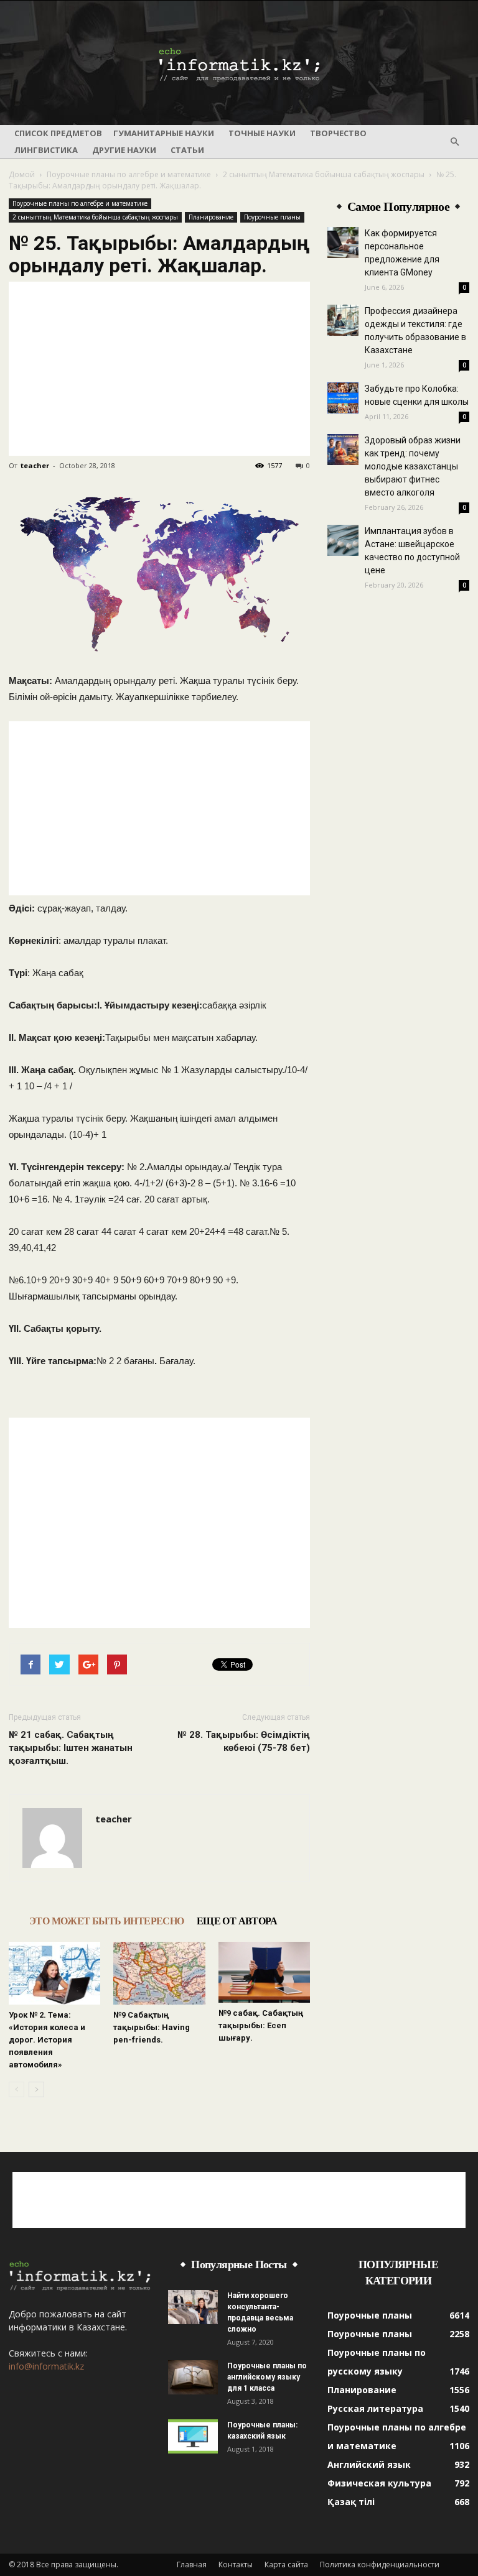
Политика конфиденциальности (380, 2564)
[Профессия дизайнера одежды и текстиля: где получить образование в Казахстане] (343, 320)
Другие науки (124, 150)
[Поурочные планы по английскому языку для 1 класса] (193, 2377)
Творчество (338, 133)
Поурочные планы (272, 217)
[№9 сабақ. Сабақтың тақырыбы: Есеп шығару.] (264, 1972)
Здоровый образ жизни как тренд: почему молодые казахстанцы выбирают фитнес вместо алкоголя (413, 466)
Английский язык (369, 2464)
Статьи (187, 150)
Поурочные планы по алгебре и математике (129, 174)
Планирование (211, 217)
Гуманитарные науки (164, 133)
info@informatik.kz (46, 2366)
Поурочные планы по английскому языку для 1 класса (267, 2377)
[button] (454, 142)
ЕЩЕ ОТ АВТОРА (237, 1921)
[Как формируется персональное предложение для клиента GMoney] (343, 242)
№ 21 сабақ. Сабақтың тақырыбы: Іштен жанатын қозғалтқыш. (71, 1748)
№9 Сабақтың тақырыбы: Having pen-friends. (152, 2027)
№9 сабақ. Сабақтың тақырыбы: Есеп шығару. (261, 2025)
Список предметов (58, 133)
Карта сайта (286, 2564)
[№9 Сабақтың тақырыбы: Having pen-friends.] (159, 1973)
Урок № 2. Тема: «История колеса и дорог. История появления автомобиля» (47, 2040)
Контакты (236, 2564)
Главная (192, 2564)
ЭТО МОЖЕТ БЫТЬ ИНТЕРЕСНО (107, 1921)
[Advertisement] (159, 369)
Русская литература (375, 2408)
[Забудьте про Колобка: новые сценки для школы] (343, 398)
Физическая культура (379, 2483)
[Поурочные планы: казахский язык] (193, 2436)
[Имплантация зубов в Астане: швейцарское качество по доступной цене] (343, 540)
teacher (35, 465)
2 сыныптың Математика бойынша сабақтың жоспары (324, 174)
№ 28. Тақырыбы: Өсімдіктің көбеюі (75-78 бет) (244, 1741)
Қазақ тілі (351, 2502)
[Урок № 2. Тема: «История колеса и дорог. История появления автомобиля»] (54, 1973)
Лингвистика (46, 150)
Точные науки (262, 133)
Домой (22, 174)
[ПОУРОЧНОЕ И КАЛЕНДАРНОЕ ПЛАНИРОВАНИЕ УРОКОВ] (239, 63)
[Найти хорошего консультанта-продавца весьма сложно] (193, 2307)
